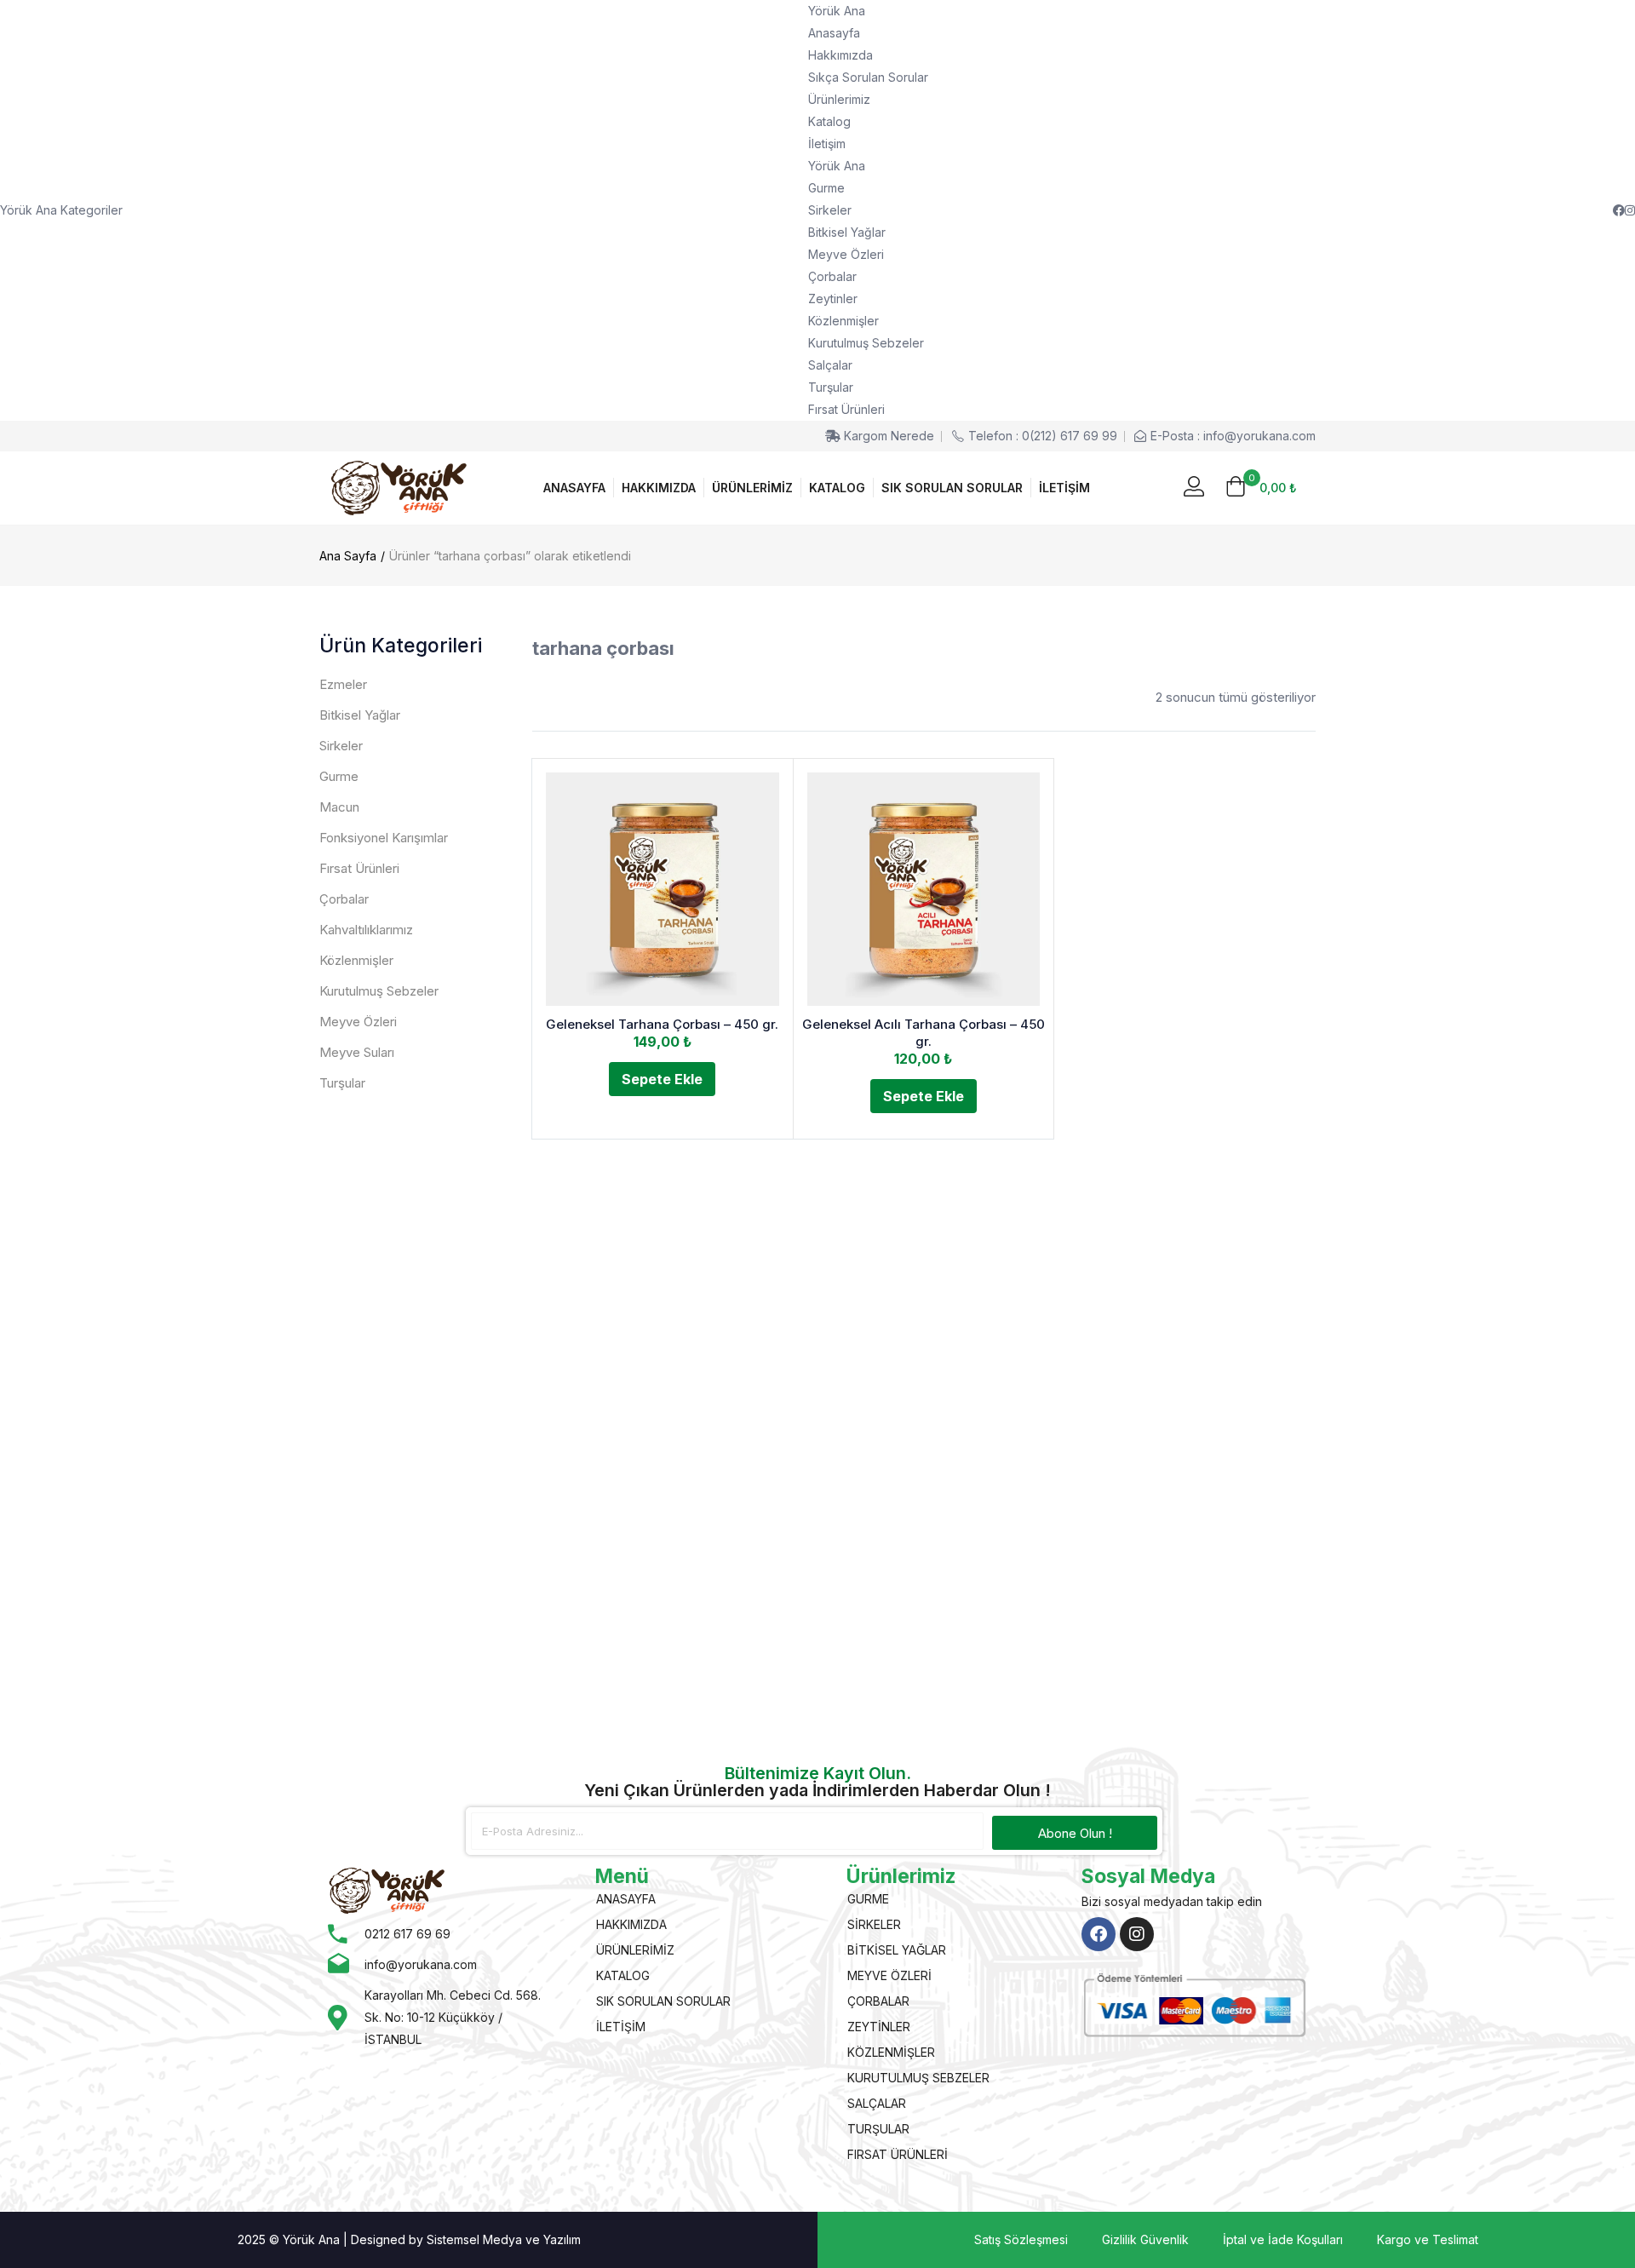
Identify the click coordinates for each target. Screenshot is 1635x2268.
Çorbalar (832, 276)
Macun (339, 807)
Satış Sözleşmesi (1021, 2239)
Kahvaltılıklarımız (366, 930)
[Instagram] (1137, 1934)
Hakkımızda (840, 55)
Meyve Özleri (846, 254)
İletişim (827, 144)
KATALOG (837, 488)
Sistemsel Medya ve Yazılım (504, 2239)
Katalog (829, 121)
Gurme (826, 188)
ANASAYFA (574, 488)
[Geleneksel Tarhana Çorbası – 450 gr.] (663, 889)
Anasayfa (834, 33)
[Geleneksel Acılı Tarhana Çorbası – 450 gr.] (924, 889)
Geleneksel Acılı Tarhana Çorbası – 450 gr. (924, 1033)
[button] (1261, 488)
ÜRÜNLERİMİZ (752, 488)
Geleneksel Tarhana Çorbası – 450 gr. (662, 1024)
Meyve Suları (357, 1052)
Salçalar (830, 365)
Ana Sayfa (348, 556)
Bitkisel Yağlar (847, 232)
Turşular (831, 387)
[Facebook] (1099, 1934)
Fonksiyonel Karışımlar (384, 838)
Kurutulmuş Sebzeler (866, 343)
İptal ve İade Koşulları (1283, 2239)
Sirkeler (830, 210)
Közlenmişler (843, 321)
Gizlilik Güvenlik (1145, 2239)
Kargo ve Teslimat (1428, 2239)
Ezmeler (343, 684)
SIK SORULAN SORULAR (952, 488)
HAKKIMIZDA (659, 488)
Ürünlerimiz (839, 99)
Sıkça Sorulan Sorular (868, 77)
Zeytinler (833, 299)
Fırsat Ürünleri (846, 409)
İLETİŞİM (1064, 488)
